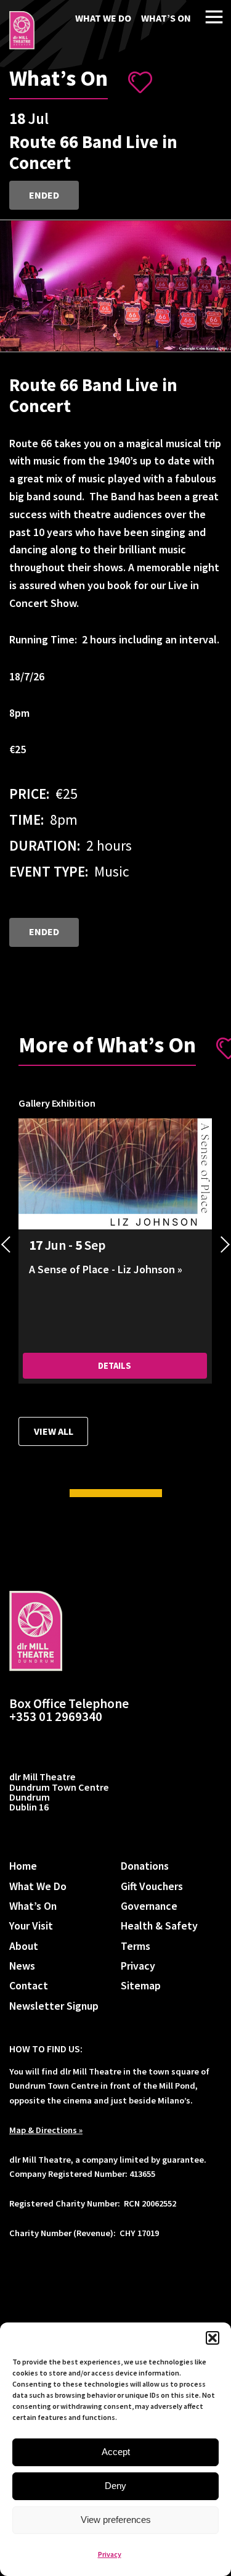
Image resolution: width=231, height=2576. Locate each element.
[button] (213, 2338)
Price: (29, 794)
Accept (116, 2452)
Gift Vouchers (152, 1886)
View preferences (116, 2520)
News (22, 1966)
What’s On (166, 18)
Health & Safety (159, 1926)
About (24, 1946)
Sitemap (141, 1985)
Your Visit (31, 1926)
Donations (145, 1866)
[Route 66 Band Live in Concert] (22, 30)
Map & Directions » (46, 2130)
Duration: (45, 845)
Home (23, 1866)
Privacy (110, 2554)
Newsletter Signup (54, 2006)
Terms (136, 1946)
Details (115, 1366)
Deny (115, 2486)
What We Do (103, 18)
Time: (26, 819)
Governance (149, 1906)
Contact (29, 1985)
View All (54, 1431)
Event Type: (49, 871)
